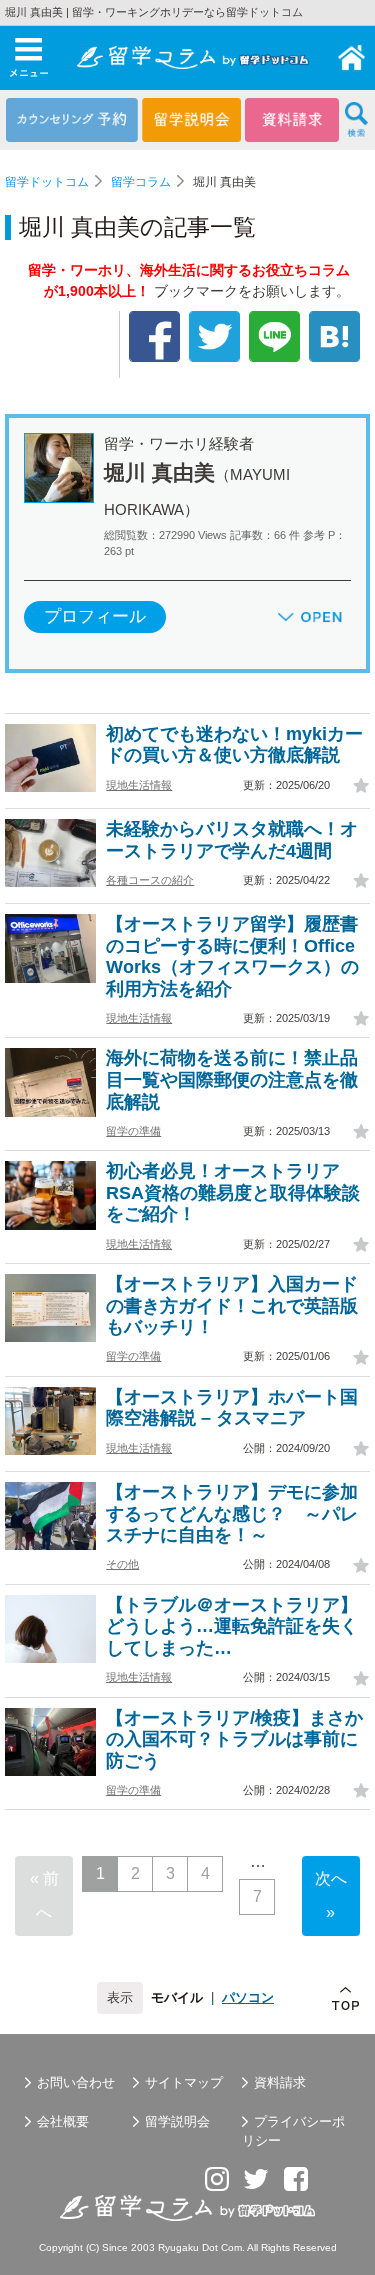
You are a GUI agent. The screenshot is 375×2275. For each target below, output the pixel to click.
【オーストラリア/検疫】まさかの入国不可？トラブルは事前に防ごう (234, 1739)
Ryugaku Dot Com (200, 2247)
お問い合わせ (76, 2082)
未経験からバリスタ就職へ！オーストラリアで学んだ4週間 (232, 840)
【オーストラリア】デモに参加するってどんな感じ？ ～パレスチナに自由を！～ (232, 1513)
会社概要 (63, 2121)
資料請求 (280, 2082)
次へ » (331, 1895)
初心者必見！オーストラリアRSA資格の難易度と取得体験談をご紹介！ (233, 1192)
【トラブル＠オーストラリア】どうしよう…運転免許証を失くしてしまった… (232, 1626)
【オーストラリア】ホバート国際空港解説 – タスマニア (232, 1408)
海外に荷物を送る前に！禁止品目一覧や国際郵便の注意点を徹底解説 (232, 1079)
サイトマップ (184, 2082)
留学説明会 (177, 2121)
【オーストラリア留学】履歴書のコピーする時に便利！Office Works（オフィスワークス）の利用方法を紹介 (232, 956)
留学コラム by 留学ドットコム (352, 58)
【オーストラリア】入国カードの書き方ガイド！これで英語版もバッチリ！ (232, 1305)
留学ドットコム (47, 182)
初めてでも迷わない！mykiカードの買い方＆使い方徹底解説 (234, 745)
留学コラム (141, 182)
